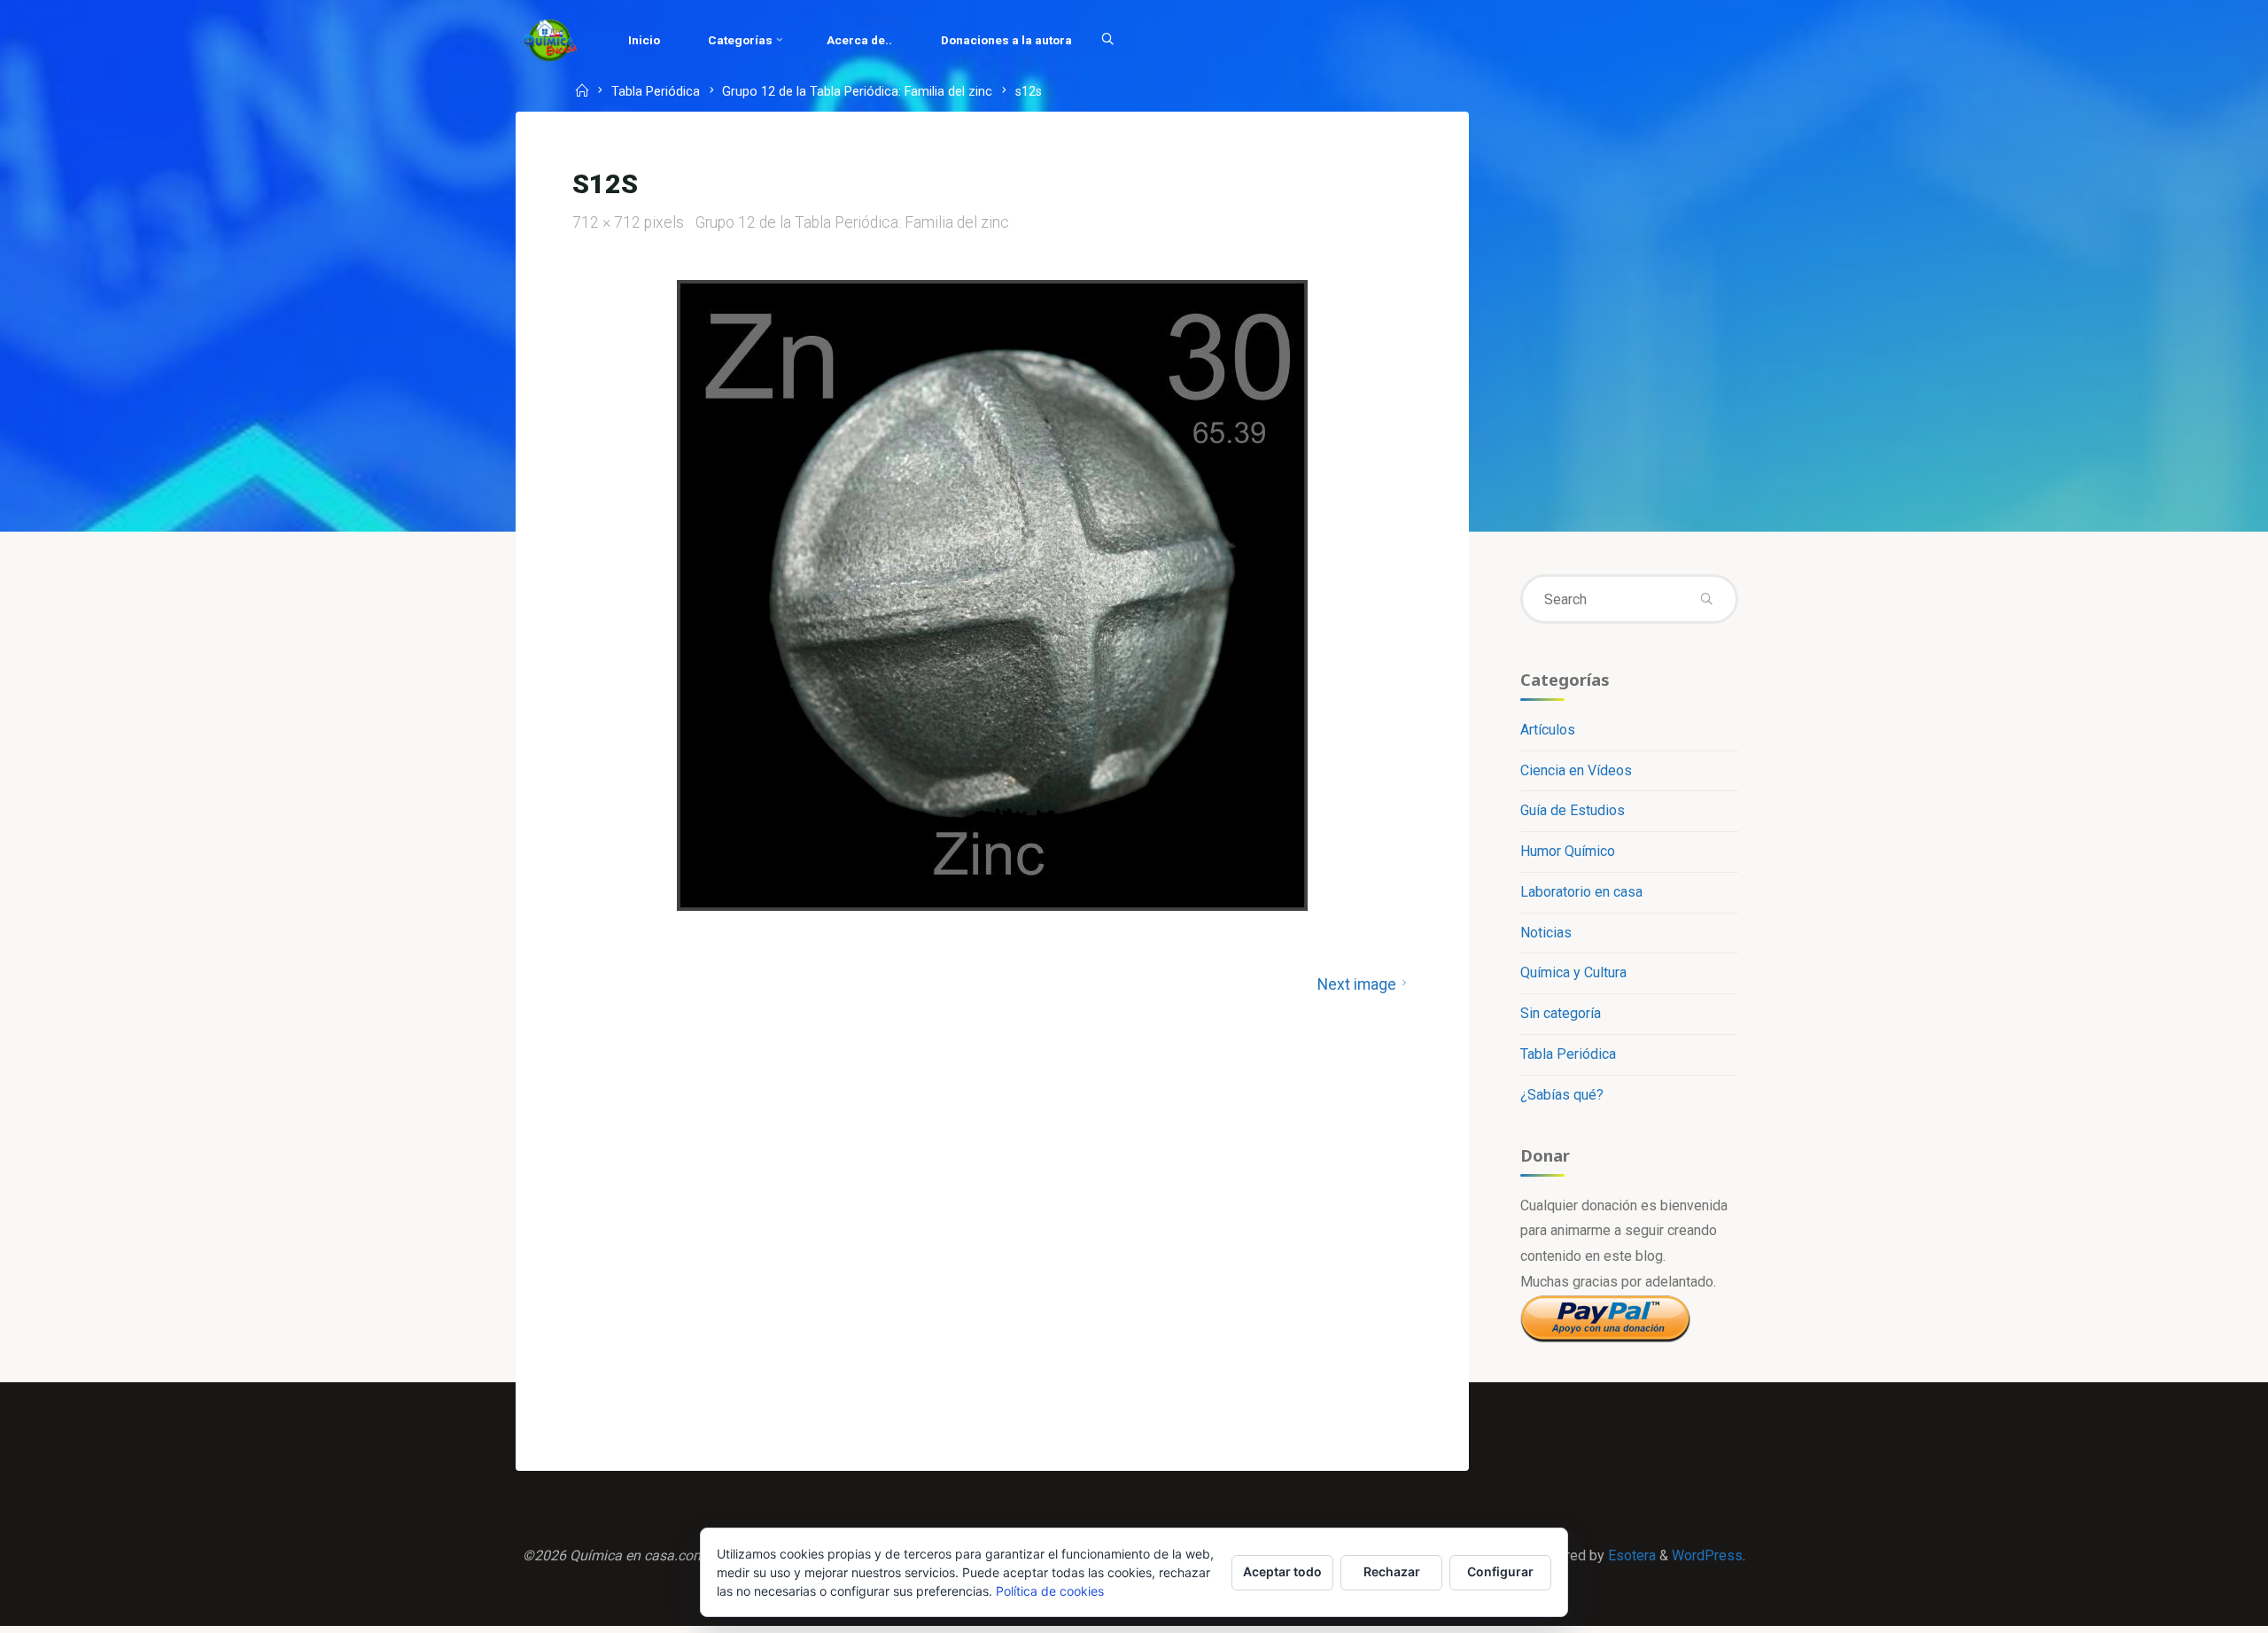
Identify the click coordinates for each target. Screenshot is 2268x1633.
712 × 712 (608, 222)
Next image (1357, 984)
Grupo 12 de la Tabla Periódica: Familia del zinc (857, 93)
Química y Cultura (1573, 972)
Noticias (1546, 933)
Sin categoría (1561, 1013)
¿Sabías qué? (1562, 1095)
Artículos (1548, 730)
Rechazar (1392, 1571)
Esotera (1630, 1555)
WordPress (1707, 1555)
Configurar (1500, 1571)
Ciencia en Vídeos (1576, 770)
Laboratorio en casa (1581, 892)
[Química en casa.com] (550, 39)
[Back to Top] (2199, 1608)
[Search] (1107, 40)
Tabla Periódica (656, 93)
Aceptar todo (1282, 1571)
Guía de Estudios (1573, 810)
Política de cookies (1050, 1591)
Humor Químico (1568, 851)
